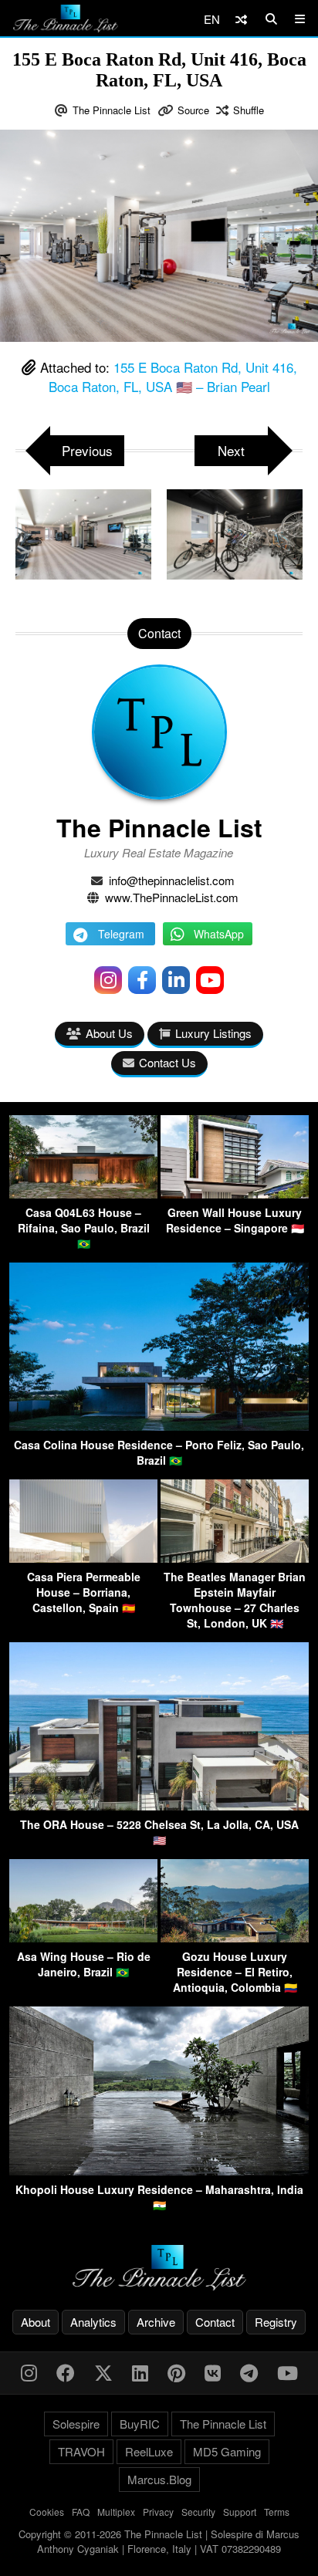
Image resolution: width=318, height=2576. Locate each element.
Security (198, 2512)
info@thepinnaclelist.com (172, 880)
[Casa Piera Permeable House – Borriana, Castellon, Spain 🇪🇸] (83, 1558)
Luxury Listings (213, 1033)
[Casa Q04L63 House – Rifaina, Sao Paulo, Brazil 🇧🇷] (83, 1193)
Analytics (93, 2322)
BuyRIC (140, 2424)
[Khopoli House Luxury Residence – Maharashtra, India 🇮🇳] (159, 2170)
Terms (277, 2512)
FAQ (81, 2512)
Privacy (158, 2512)
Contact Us (167, 1062)
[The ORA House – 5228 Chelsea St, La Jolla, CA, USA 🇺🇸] (159, 1805)
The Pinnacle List (112, 110)
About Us (109, 1033)
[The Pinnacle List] (159, 2268)
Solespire (76, 2424)
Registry (276, 2322)
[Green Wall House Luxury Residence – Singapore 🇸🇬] (235, 1193)
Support (240, 2512)
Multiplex (116, 2512)
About (36, 2322)
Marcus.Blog (159, 2479)
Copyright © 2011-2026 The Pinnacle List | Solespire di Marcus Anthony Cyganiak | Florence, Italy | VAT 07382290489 (159, 2542)
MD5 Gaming (227, 2451)
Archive (156, 2322)
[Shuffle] (241, 19)
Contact (215, 2322)
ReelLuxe (149, 2451)
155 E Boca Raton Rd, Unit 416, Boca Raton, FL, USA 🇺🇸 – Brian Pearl (173, 377)
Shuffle (249, 110)
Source (193, 110)
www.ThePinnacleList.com (172, 897)
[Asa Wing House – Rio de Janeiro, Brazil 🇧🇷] (83, 1937)
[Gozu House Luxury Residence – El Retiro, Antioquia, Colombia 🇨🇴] (235, 1937)
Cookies (47, 2512)
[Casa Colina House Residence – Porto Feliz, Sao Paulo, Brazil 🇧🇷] (159, 1426)
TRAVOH (81, 2451)
